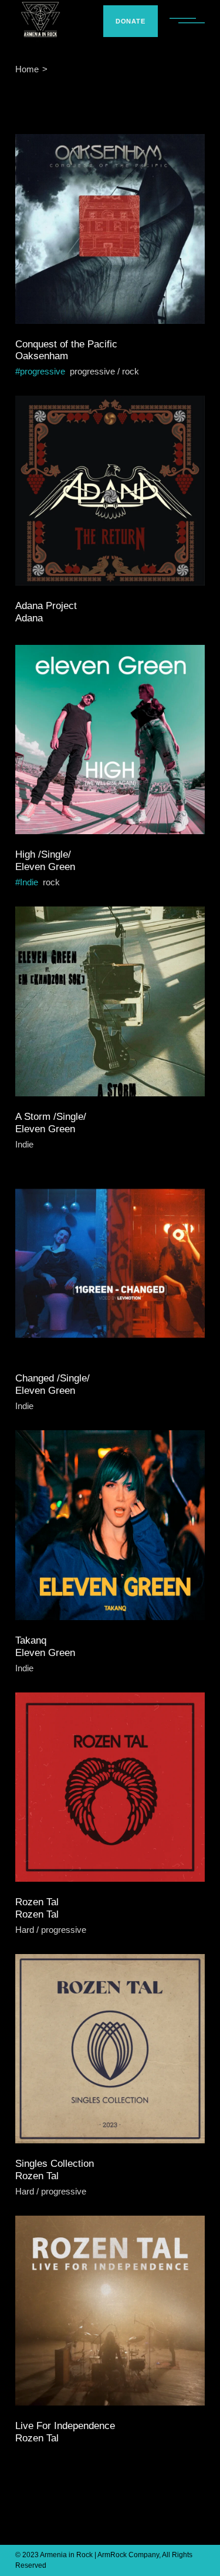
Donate (131, 21)
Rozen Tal (37, 1902)
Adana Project (46, 606)
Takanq (31, 1640)
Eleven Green (45, 867)
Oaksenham (42, 356)
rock (131, 371)
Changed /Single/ (53, 1378)
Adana (29, 618)
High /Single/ (43, 854)
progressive (43, 371)
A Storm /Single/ (51, 1117)
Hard (25, 1930)
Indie (29, 882)
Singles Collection (55, 2164)
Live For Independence (65, 2426)
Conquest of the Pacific (66, 344)
